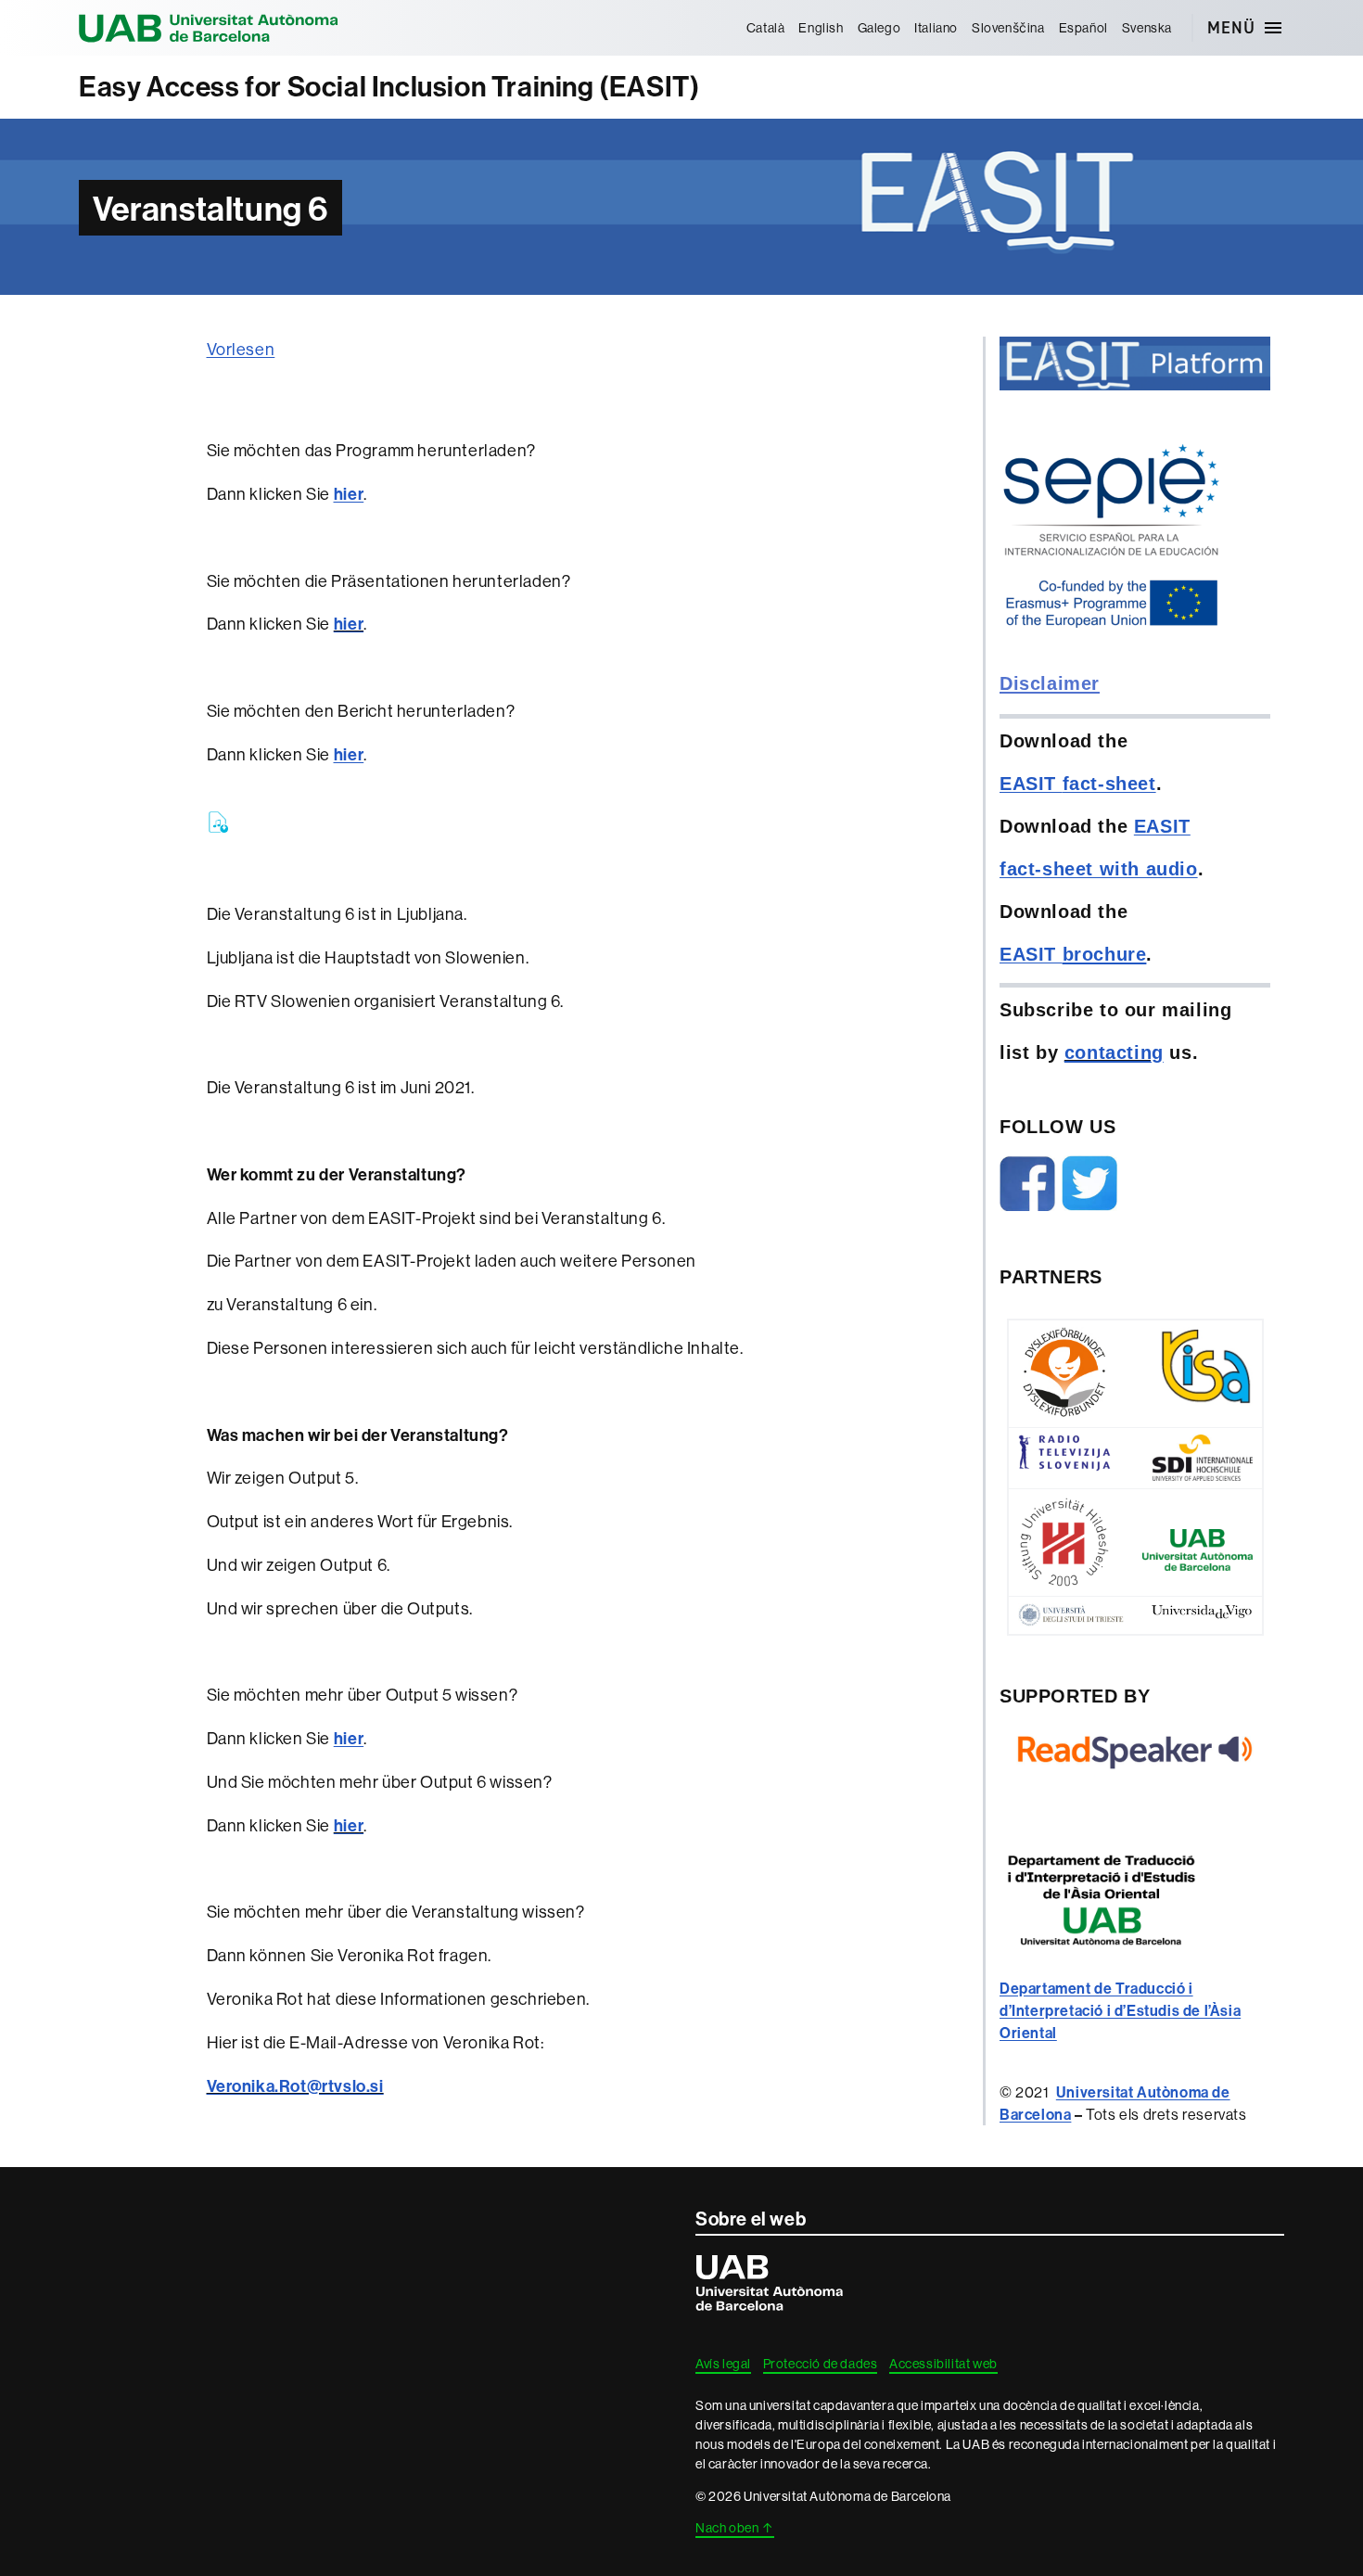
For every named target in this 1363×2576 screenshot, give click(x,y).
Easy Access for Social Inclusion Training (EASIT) (389, 87)
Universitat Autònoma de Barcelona (209, 28)
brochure (1105, 954)
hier (349, 624)
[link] (1120, 2010)
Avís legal (723, 2364)
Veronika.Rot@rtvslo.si (295, 2086)
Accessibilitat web (943, 2364)
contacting (1114, 1052)
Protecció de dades (821, 2364)
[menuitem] (765, 28)
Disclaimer (1050, 683)
